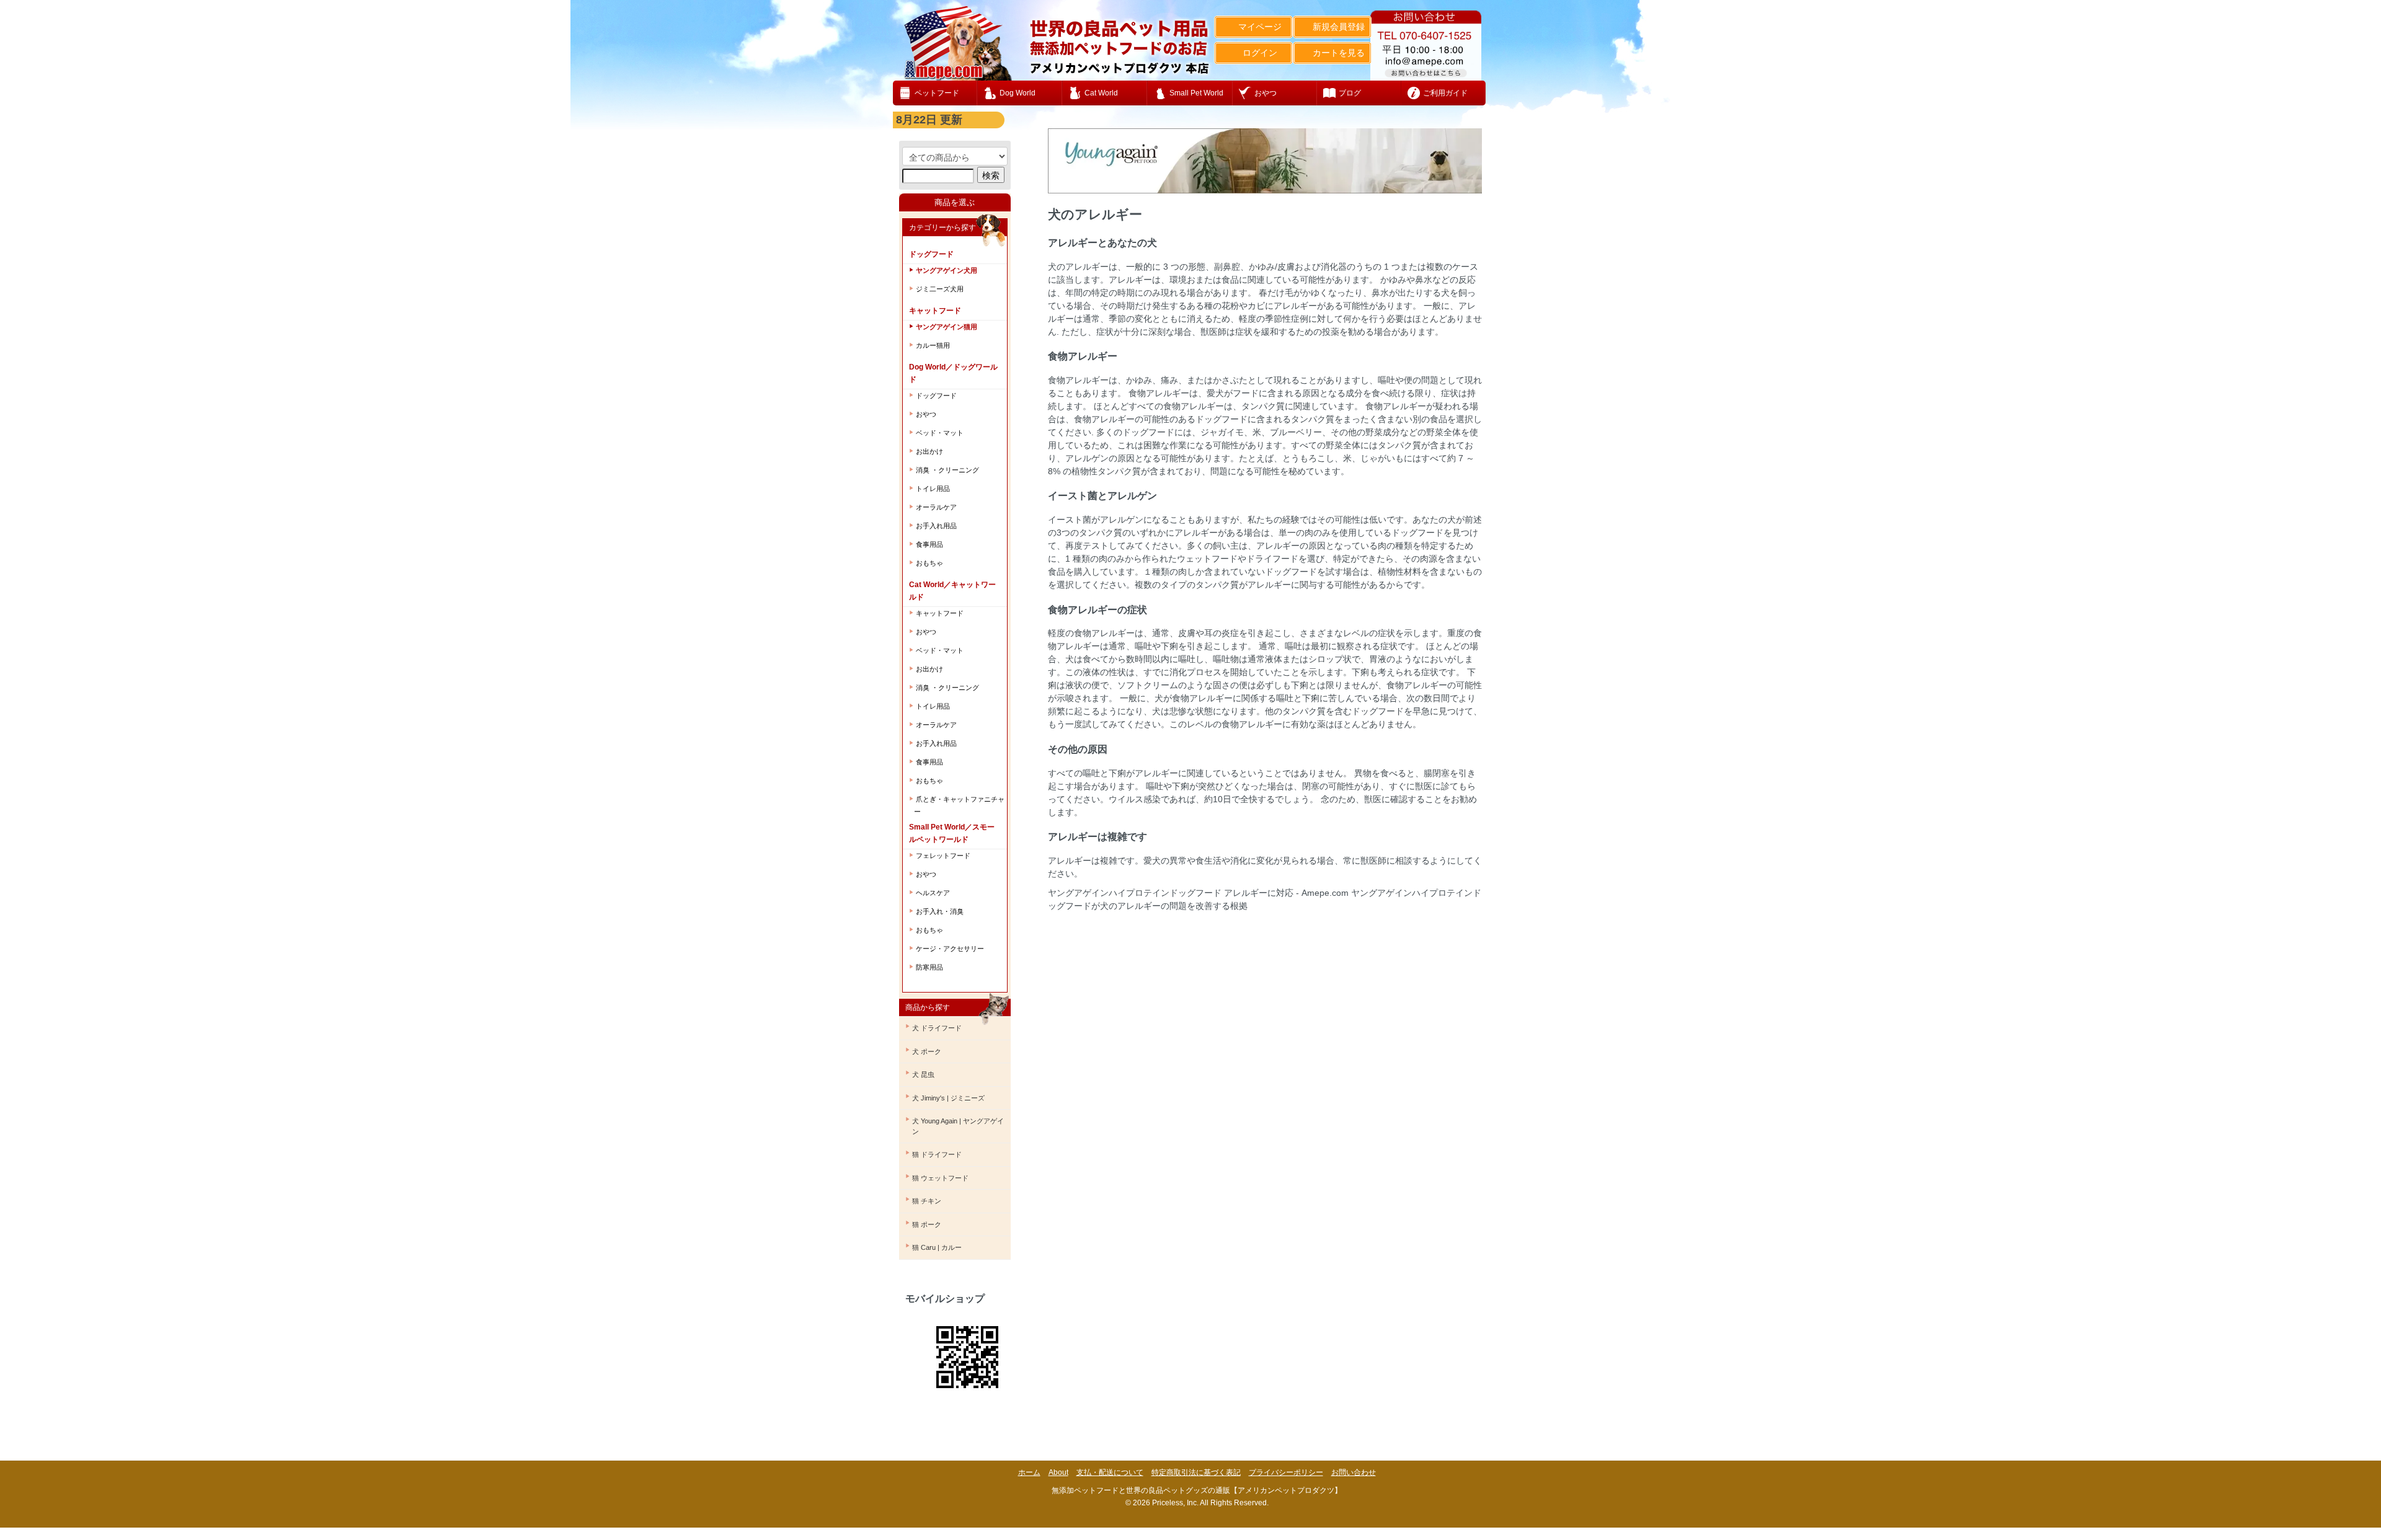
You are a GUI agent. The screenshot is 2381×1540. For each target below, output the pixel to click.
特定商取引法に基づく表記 (1196, 1472)
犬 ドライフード (937, 1028)
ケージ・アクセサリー (950, 949)
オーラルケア (936, 507)
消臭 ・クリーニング (947, 470)
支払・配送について (1110, 1472)
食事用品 (929, 544)
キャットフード (940, 613)
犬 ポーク (927, 1051)
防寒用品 (929, 967)
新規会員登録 (1339, 27)
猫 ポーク (927, 1224)
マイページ (1260, 27)
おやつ (926, 414)
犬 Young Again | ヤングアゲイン (958, 1126)
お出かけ (929, 451)
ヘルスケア (933, 893)
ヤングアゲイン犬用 (947, 270)
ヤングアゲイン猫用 (947, 327)
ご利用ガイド (1445, 93)
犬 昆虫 (923, 1074)
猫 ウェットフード (940, 1178)
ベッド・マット (940, 433)
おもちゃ (929, 563)
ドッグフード (936, 396)
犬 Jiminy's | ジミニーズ (948, 1098)
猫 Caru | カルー (937, 1247)
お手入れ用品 (936, 526)
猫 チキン (927, 1201)
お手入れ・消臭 (940, 911)
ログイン (1260, 53)
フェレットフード (943, 856)
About (1058, 1472)
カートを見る (1339, 53)
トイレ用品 (933, 489)
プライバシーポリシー (1286, 1472)
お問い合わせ (1354, 1472)
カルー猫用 (933, 345)
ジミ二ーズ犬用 (940, 289)
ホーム (1029, 1472)
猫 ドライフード (937, 1154)
